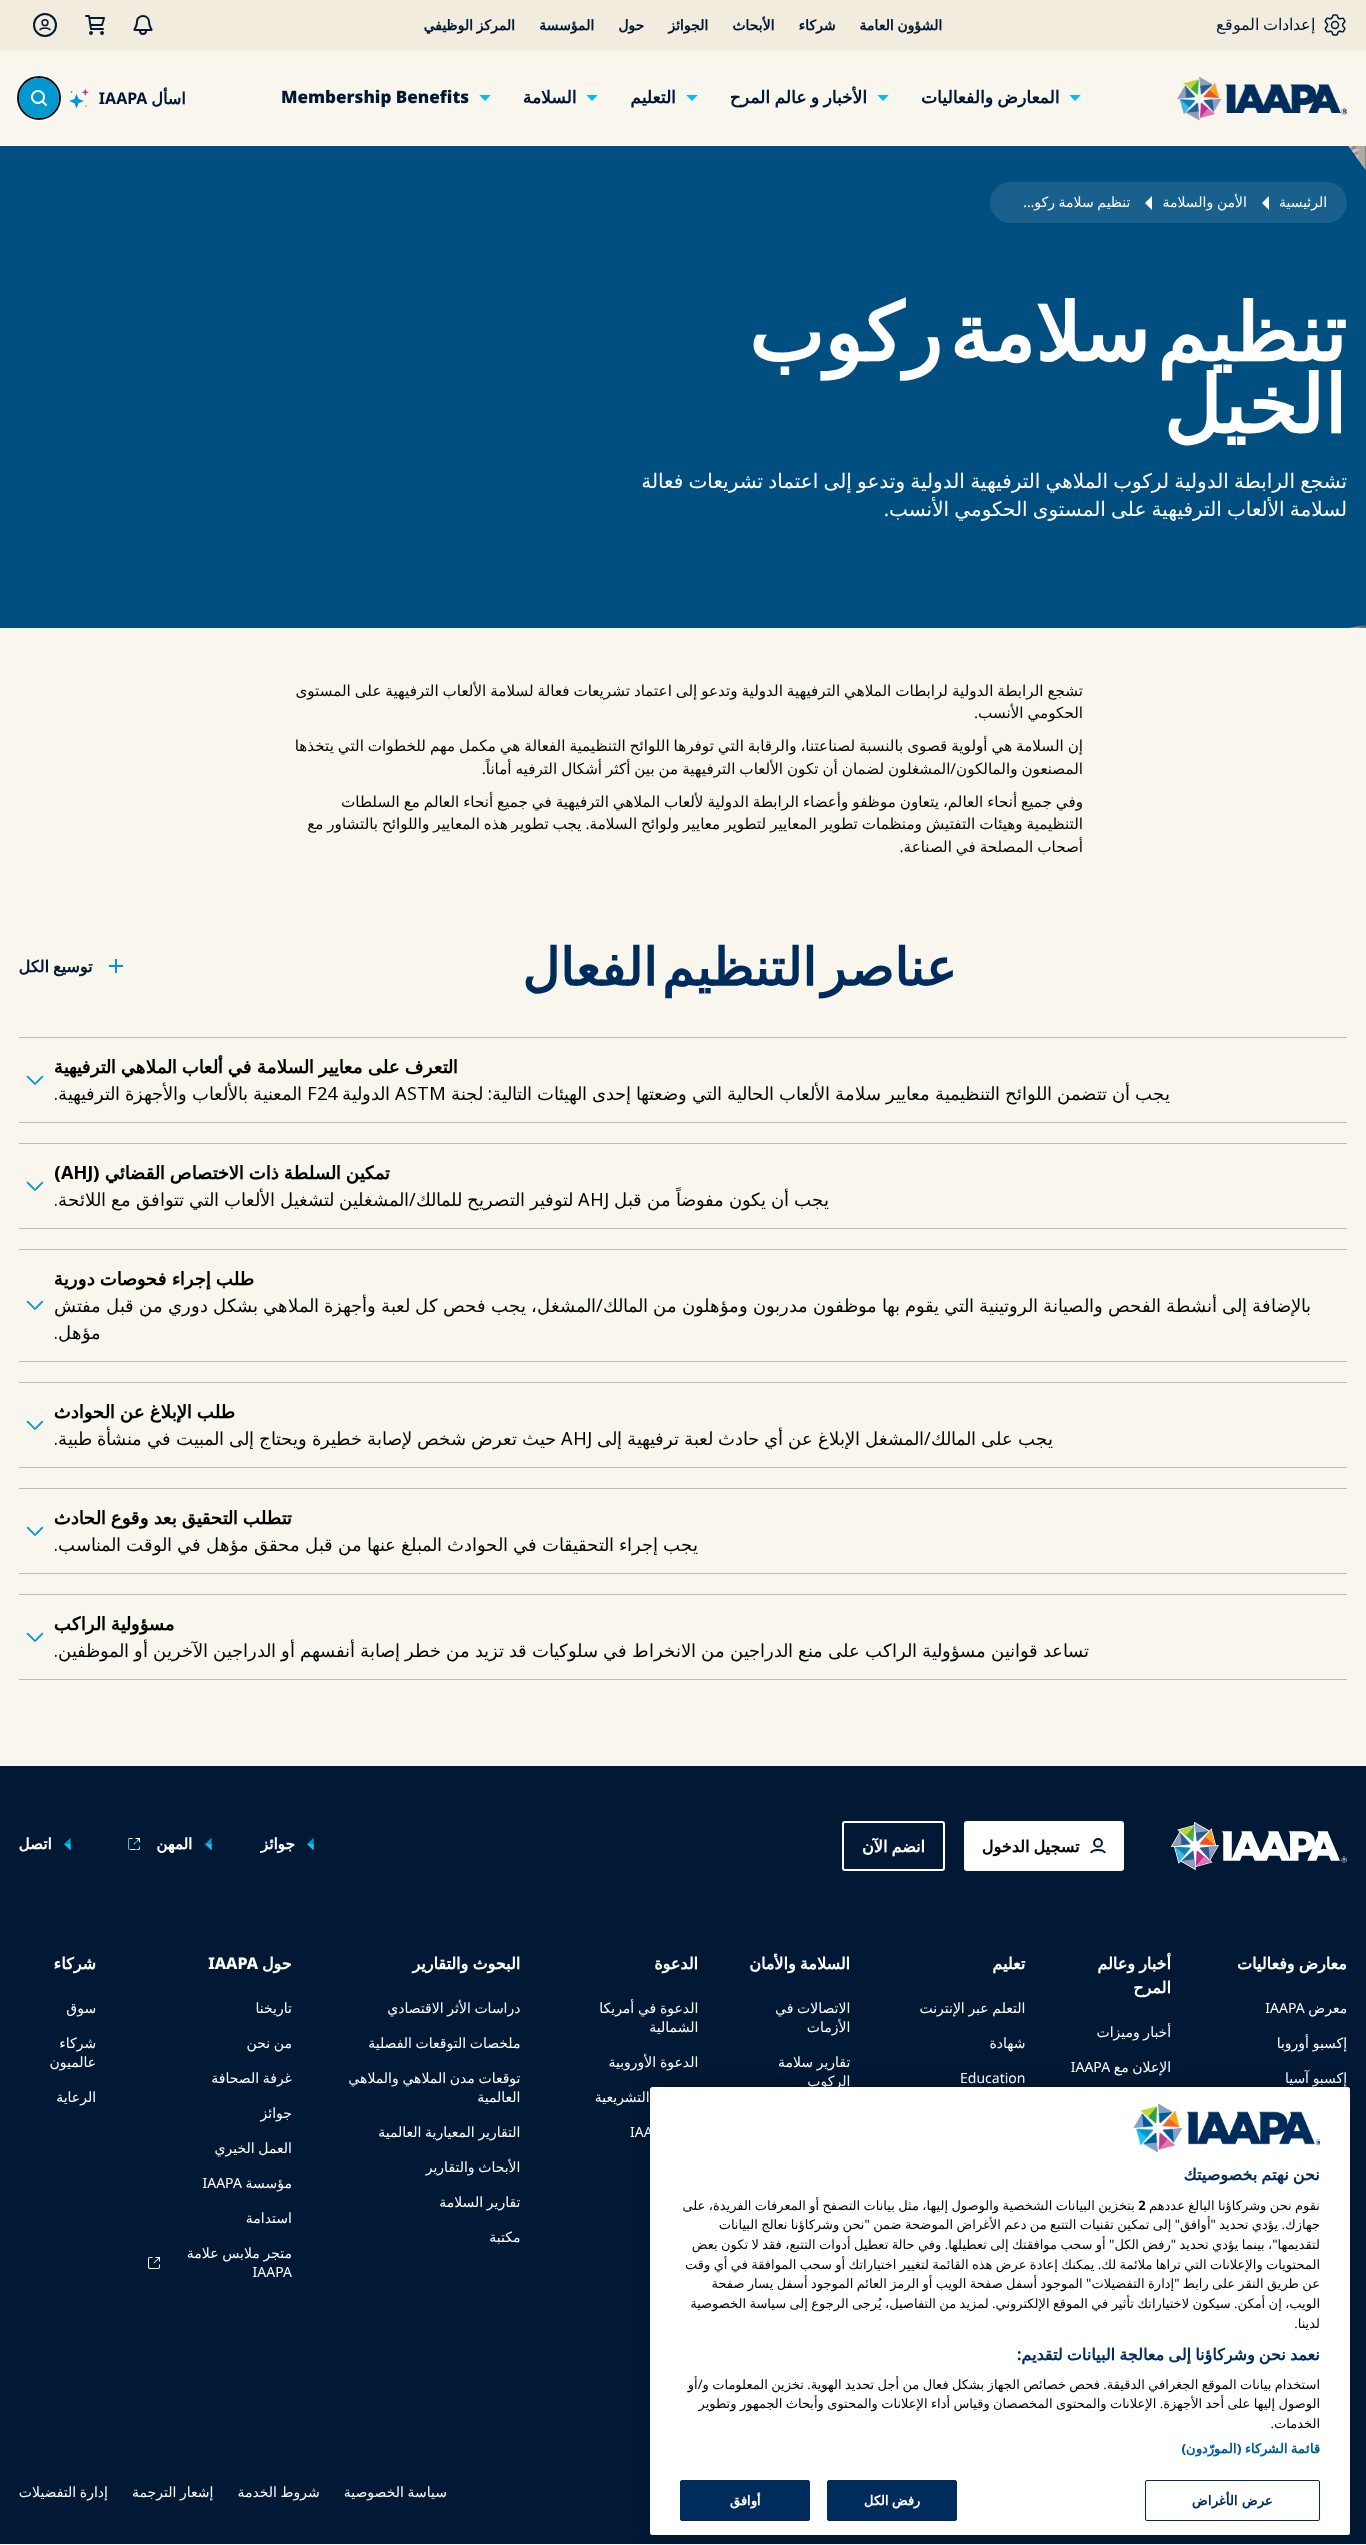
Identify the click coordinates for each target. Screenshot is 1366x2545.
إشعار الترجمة (172, 2492)
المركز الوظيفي (470, 25)
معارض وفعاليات (1292, 1963)
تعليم (1008, 1963)
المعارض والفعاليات (990, 97)
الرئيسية (1303, 202)
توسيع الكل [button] (56, 966)
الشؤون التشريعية (647, 2097)
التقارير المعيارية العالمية (449, 2132)
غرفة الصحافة (251, 2078)
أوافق (745, 2499)
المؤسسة (566, 25)
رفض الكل (892, 2499)
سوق (81, 2008)
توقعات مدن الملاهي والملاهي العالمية (434, 2088)
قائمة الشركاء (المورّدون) (1250, 2447)
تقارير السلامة (479, 2202)
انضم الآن (893, 1846)
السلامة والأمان (799, 1963)
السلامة (550, 97)
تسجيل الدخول (1031, 1846)
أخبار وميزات (1133, 2032)
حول (631, 25)
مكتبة (504, 2237)
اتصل (35, 1844)
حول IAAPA (250, 1963)
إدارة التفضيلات (63, 2492)
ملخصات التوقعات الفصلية (444, 2043)
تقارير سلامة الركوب (814, 2072)
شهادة (1007, 2043)
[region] (1000, 2311)
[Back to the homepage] (1259, 1846)
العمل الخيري (253, 2148)
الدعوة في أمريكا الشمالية (648, 2018)
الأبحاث (753, 25)
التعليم (653, 97)
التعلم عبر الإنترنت (972, 2008)
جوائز (278, 1844)
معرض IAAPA (1306, 2008)
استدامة (269, 2218)
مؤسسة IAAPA (246, 2183)
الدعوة (676, 1963)
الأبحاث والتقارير (473, 2167)
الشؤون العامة (901, 25)
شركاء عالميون (72, 2053)
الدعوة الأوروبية (653, 2062)
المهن (174, 1844)
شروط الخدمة (278, 2492)
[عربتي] (95, 25)
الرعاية (76, 2097)
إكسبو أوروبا (1312, 2043)
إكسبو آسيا (1316, 2078)
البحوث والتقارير (467, 1963)
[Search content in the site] (39, 98)
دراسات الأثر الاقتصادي (453, 2008)
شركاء (817, 25)
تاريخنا (274, 2008)
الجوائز (688, 25)
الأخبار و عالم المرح (798, 97)
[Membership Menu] (45, 25)
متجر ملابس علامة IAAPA (239, 2263)
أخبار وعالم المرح (1134, 1975)
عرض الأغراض (1232, 2499)
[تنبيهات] (143, 25)
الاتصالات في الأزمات (812, 2018)
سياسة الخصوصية (395, 2492)
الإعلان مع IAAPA (1121, 2067)
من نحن (269, 2043)
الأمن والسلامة (1204, 202)
